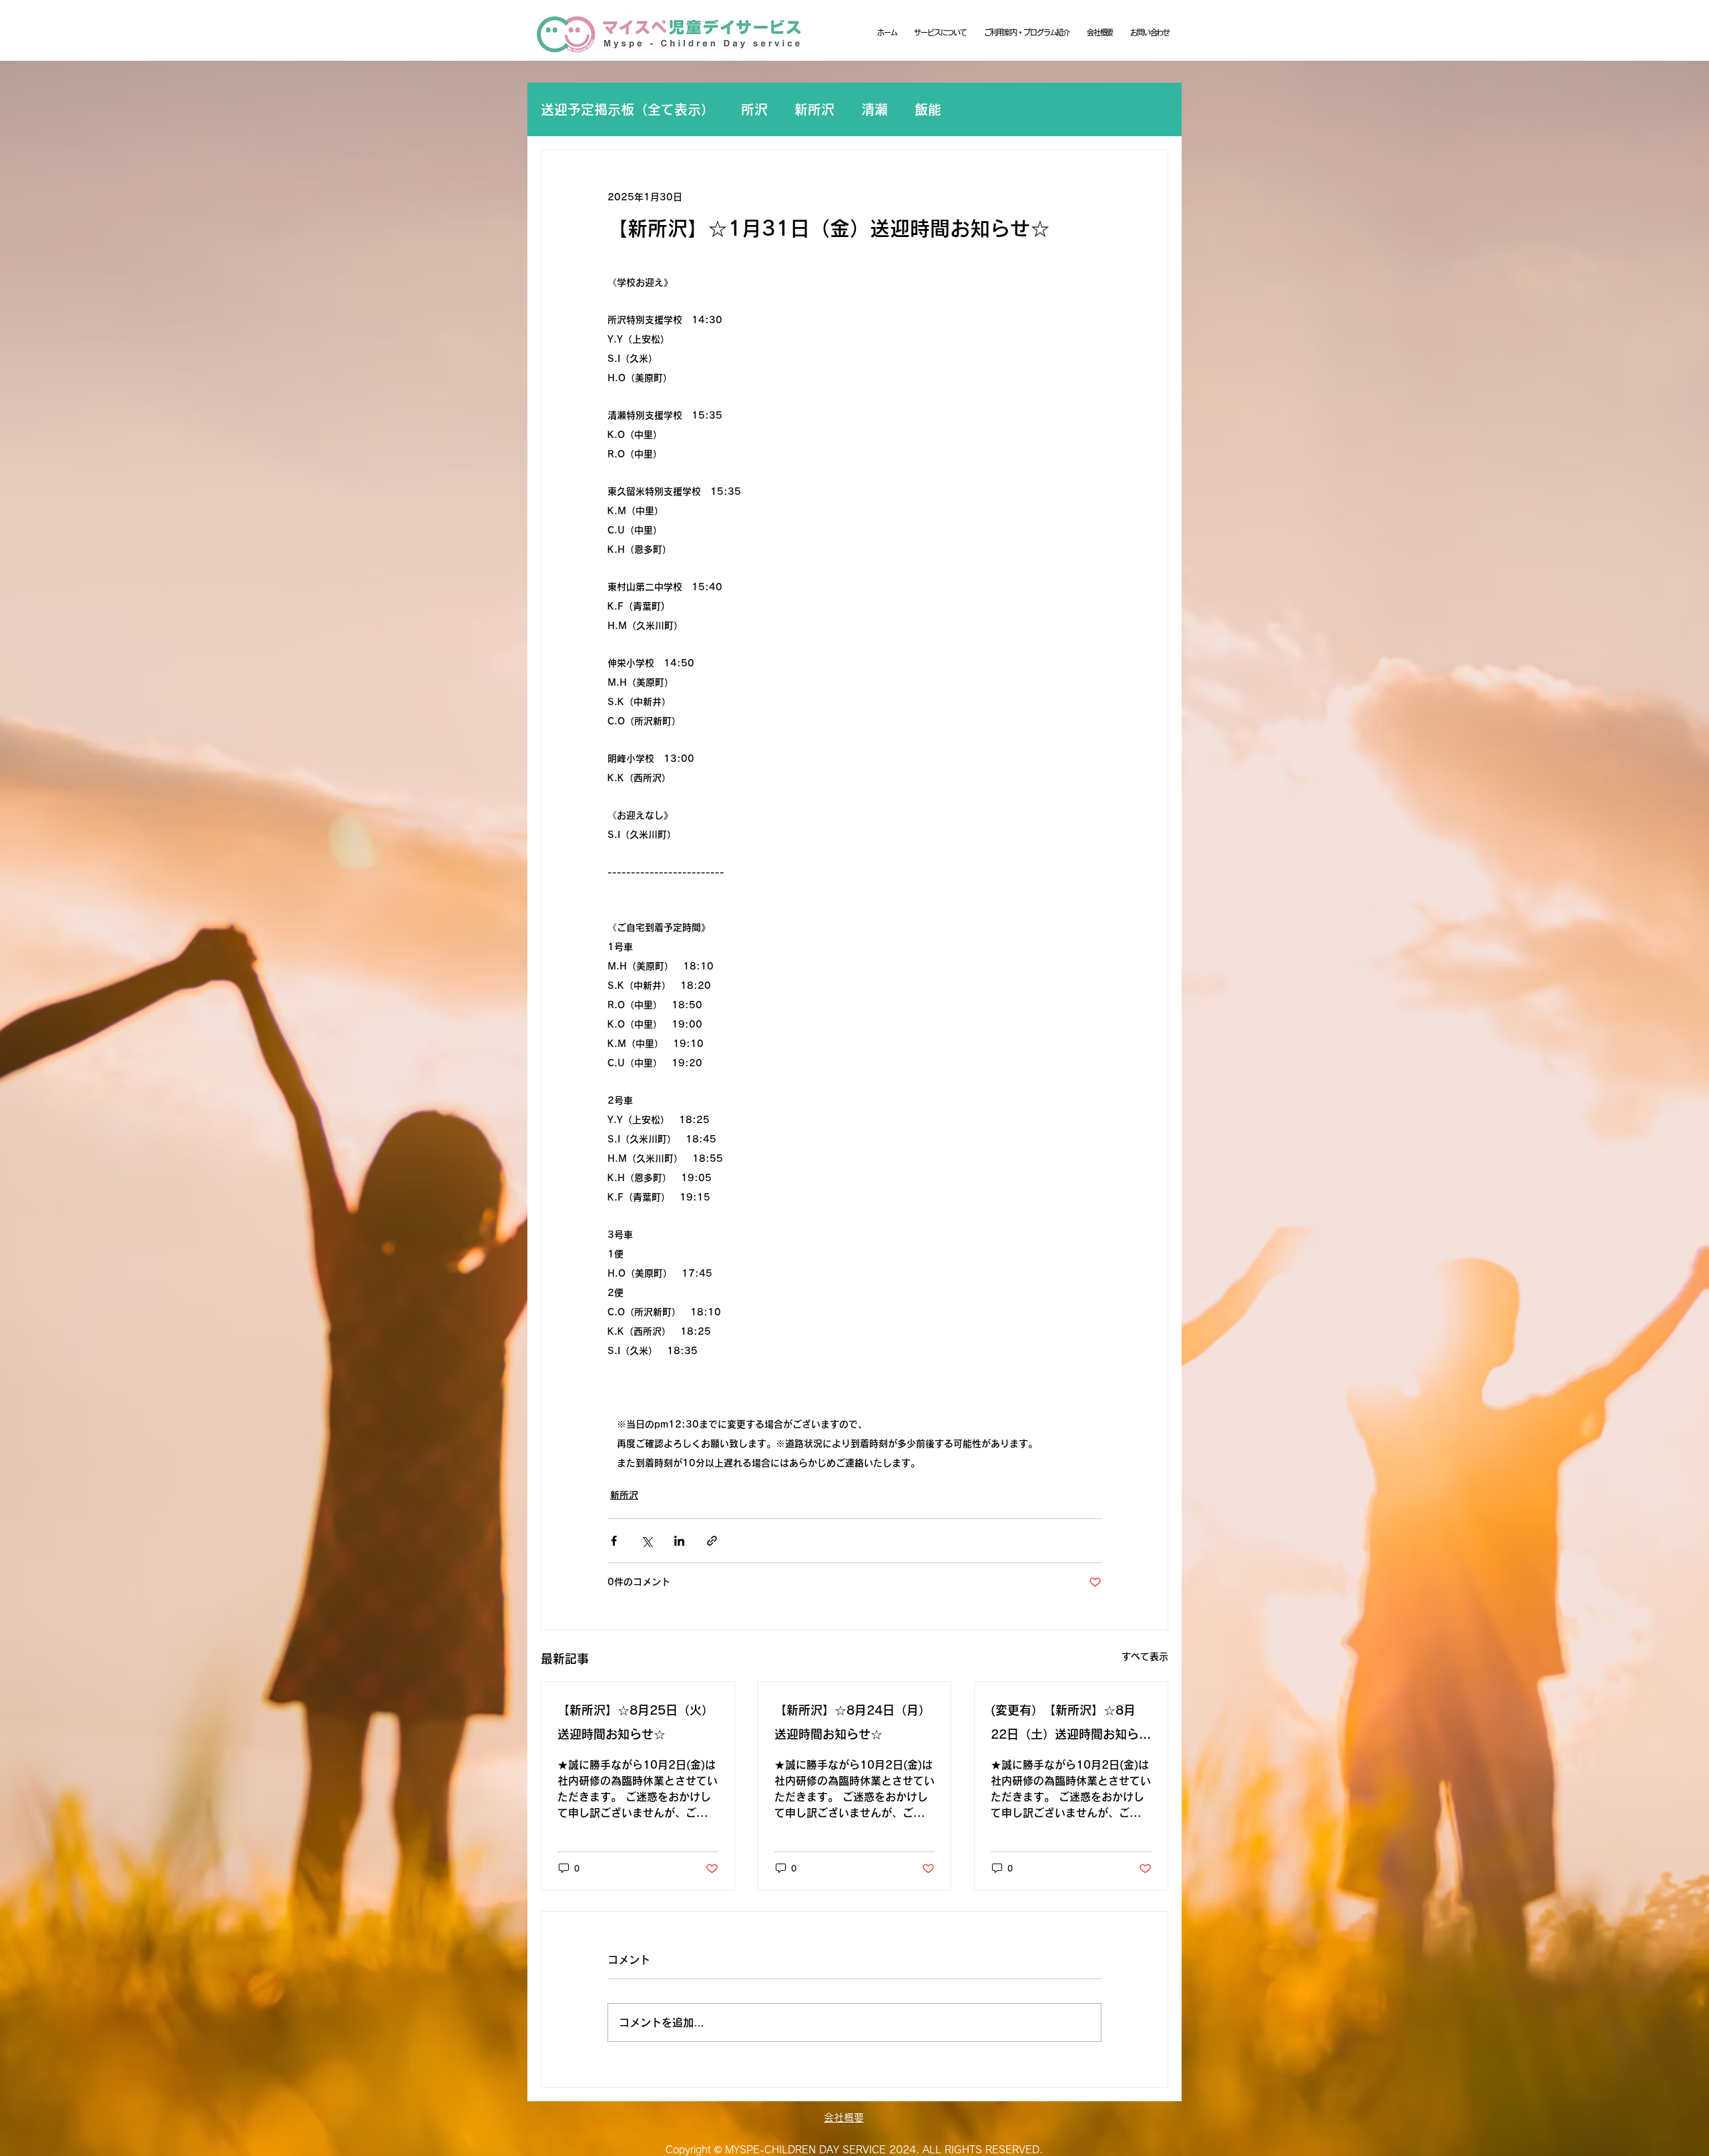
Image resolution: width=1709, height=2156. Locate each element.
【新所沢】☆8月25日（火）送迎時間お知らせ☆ (636, 1722)
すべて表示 (1145, 1657)
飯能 (928, 110)
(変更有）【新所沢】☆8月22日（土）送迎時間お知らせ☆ (1071, 1725)
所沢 (754, 110)
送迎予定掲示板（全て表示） (628, 110)
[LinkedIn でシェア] (679, 1541)
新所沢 (814, 110)
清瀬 (875, 110)
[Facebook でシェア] (614, 1541)
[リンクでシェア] (712, 1541)
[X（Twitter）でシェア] (647, 1541)
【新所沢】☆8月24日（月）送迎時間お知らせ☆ (852, 1722)
